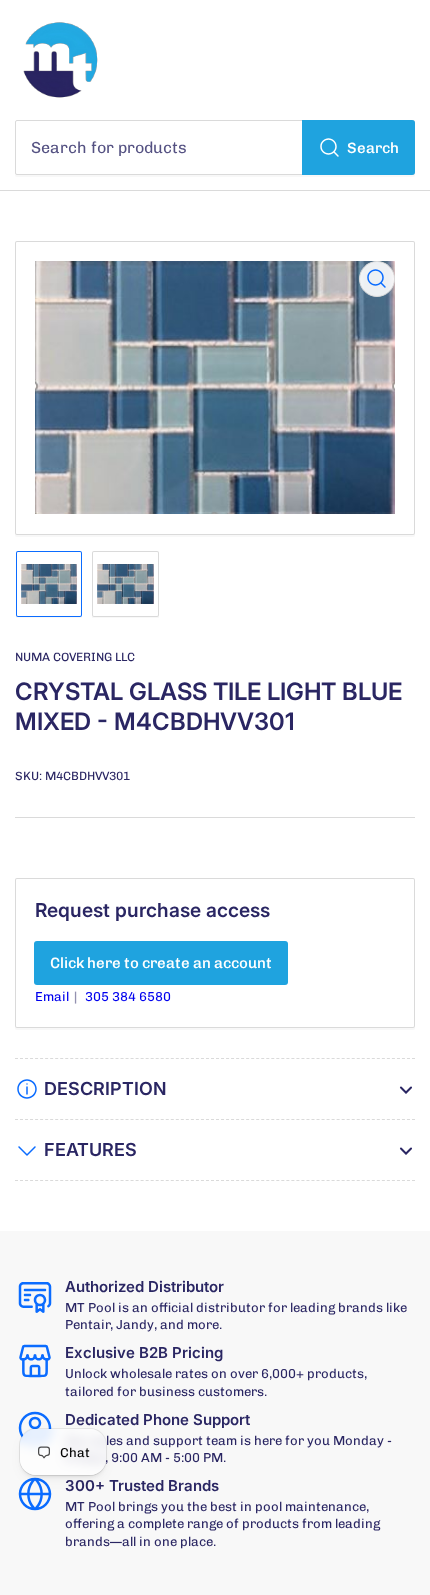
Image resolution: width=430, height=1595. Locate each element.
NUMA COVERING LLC (75, 657)
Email (53, 996)
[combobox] (215, 147)
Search (373, 148)
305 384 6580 (128, 996)
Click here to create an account (161, 963)
